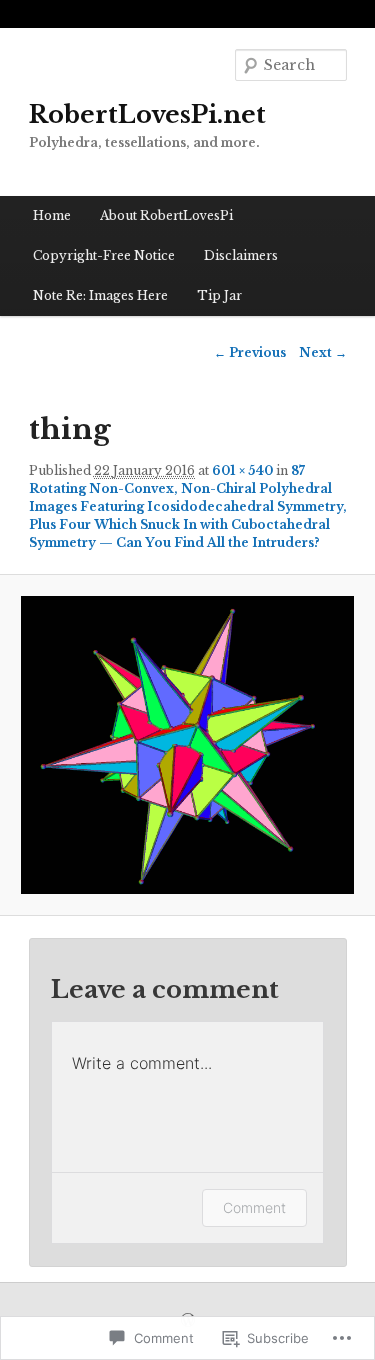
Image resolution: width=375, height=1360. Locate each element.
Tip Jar (219, 295)
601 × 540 (242, 470)
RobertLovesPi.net (147, 114)
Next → (323, 352)
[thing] (187, 745)
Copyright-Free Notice (104, 255)
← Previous (250, 352)
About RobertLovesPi (166, 215)
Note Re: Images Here (100, 295)
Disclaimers (241, 255)
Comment (254, 1207)
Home (52, 215)
